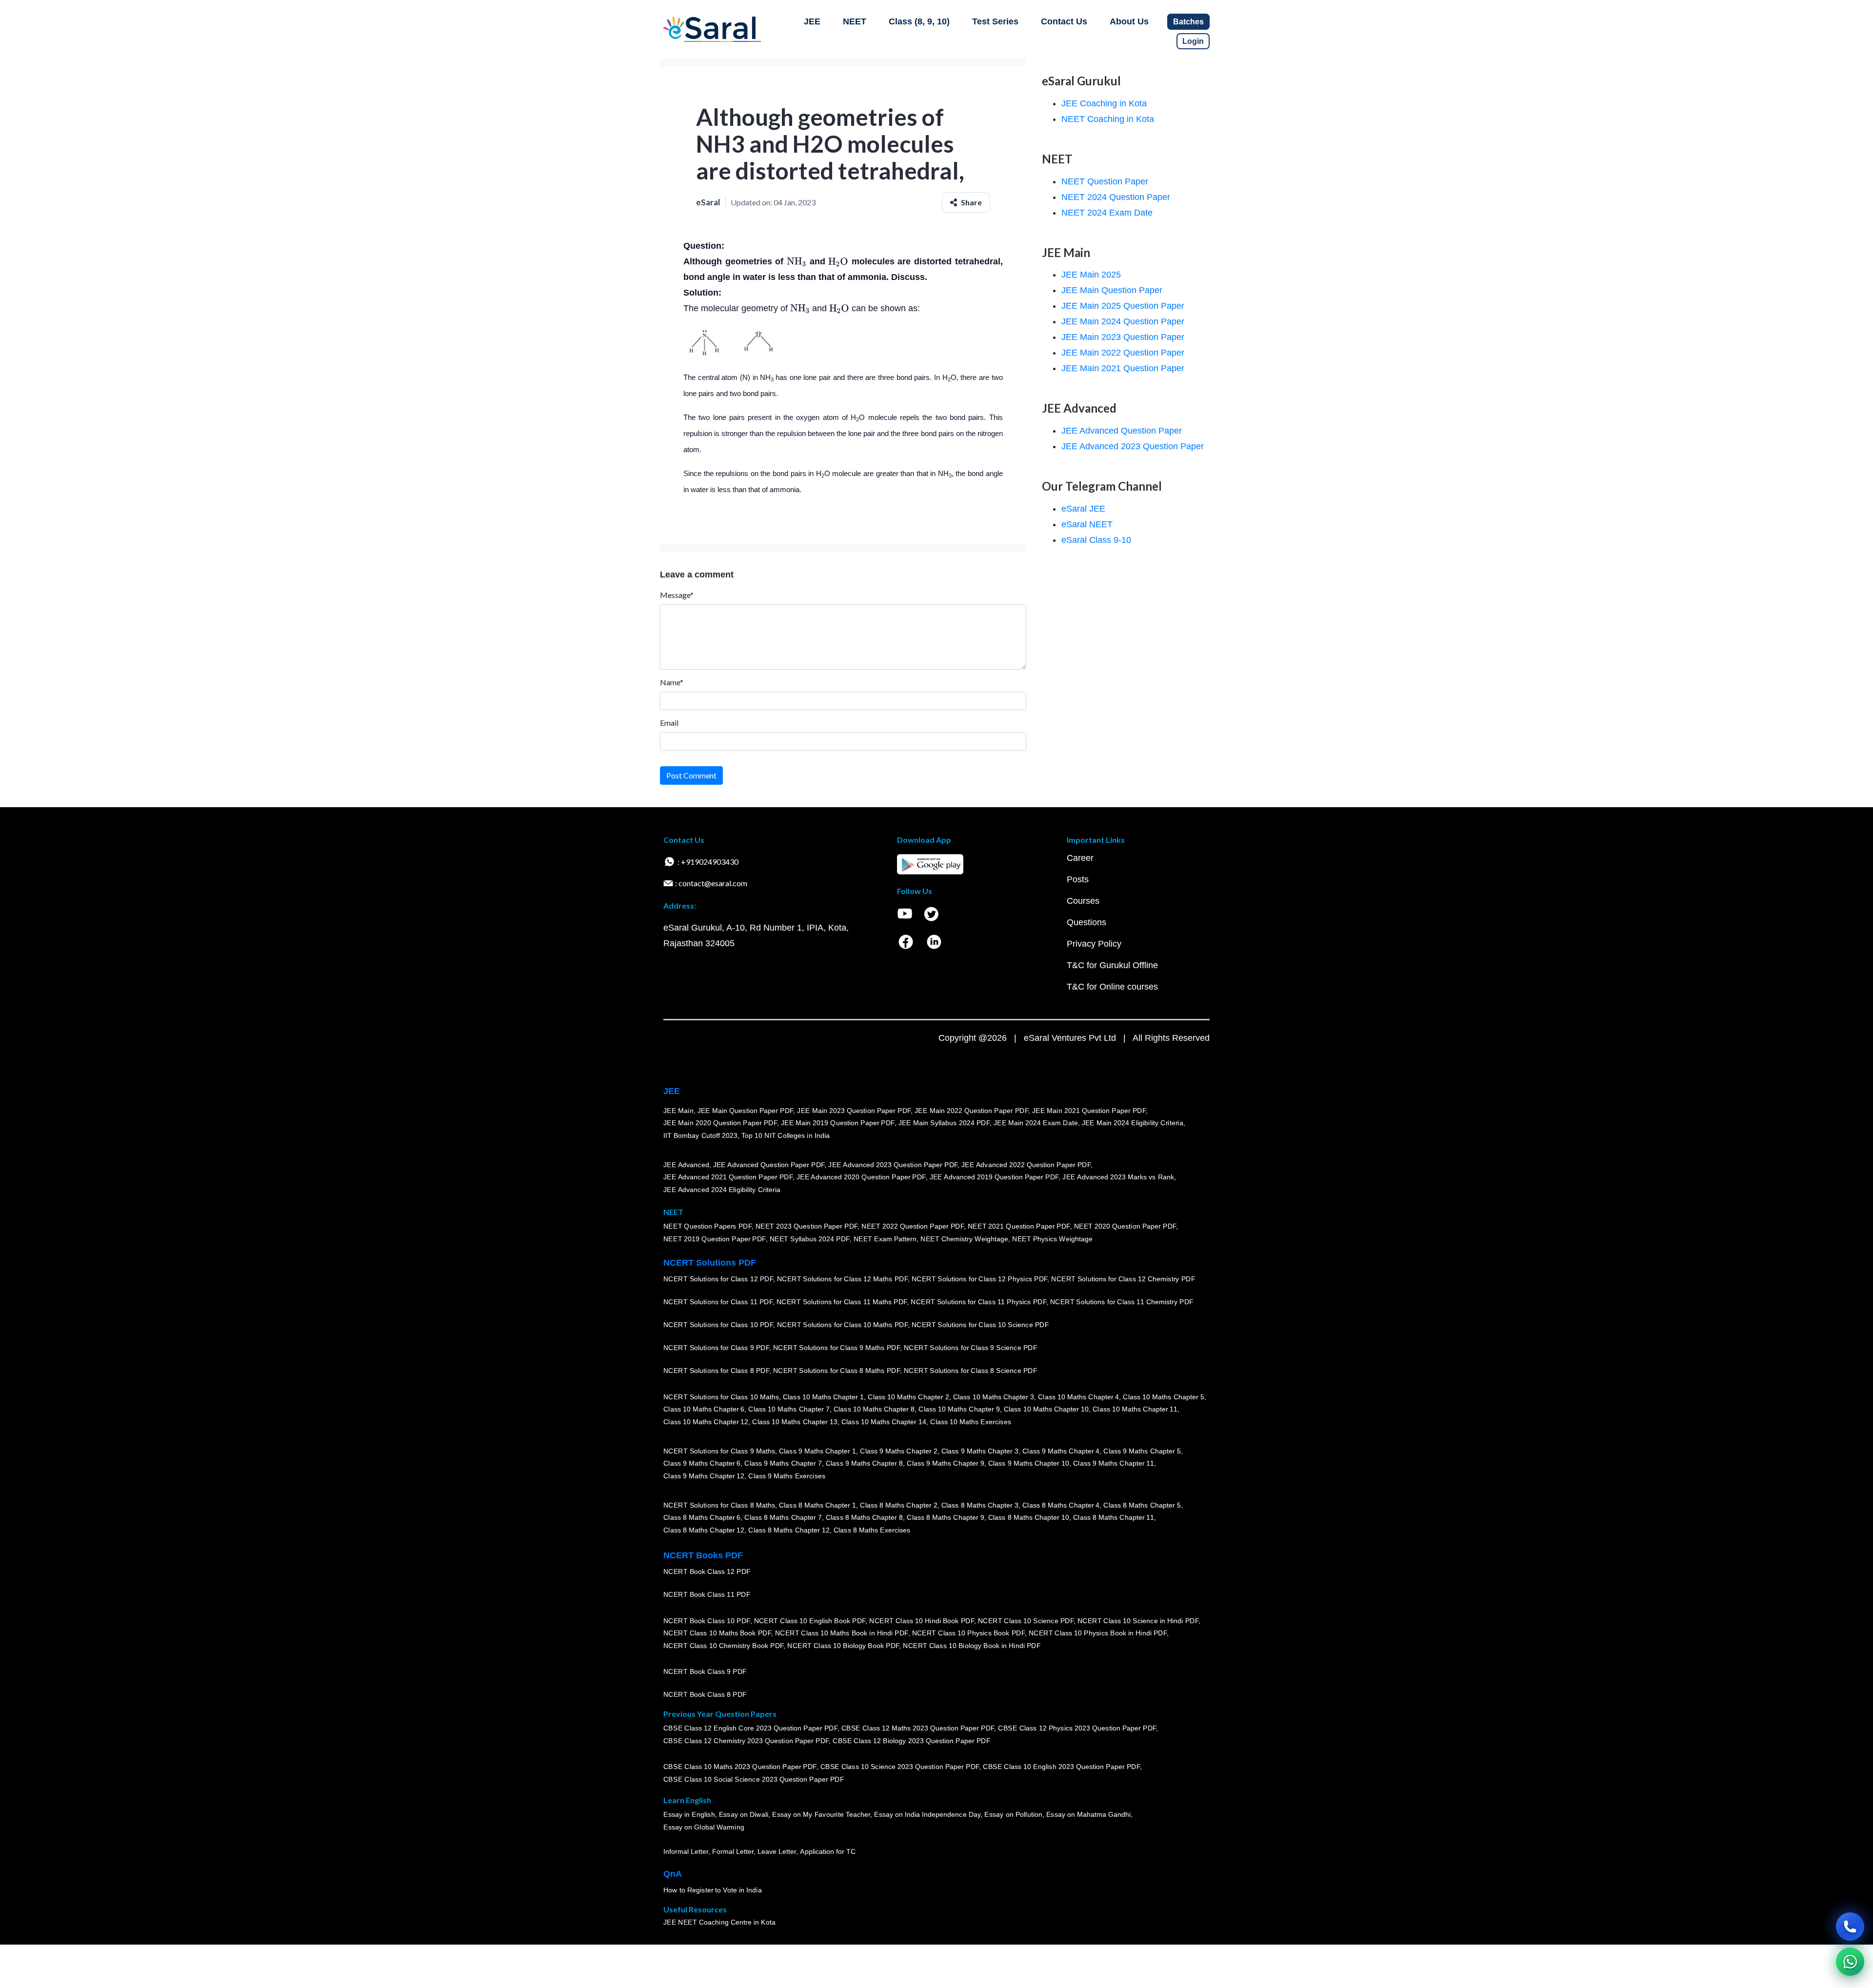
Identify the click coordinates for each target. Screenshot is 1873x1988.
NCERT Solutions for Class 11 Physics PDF (978, 1302)
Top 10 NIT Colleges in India (786, 1135)
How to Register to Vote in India (713, 1890)
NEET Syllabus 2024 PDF (810, 1239)
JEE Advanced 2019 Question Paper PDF (994, 1177)
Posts (1078, 879)
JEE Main (678, 1111)
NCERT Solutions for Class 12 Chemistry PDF (1123, 1279)
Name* (672, 682)
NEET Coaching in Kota (1108, 119)
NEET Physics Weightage (1052, 1239)
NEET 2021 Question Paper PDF (1019, 1226)
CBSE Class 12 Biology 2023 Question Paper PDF (911, 1741)
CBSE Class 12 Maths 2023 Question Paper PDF (918, 1728)
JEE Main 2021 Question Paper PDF (1089, 1111)
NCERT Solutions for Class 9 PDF (716, 1348)
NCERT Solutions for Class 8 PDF (716, 1371)
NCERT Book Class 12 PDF (707, 1571)
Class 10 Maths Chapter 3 (994, 1397)
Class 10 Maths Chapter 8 (874, 1409)
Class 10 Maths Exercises (971, 1422)
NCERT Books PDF (703, 1555)
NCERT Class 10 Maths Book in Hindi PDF (842, 1633)
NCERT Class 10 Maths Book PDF (717, 1633)
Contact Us (1064, 21)
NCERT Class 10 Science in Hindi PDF (1138, 1621)
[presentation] (797, 261)
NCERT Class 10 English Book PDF (810, 1621)
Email (669, 723)
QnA (673, 1874)
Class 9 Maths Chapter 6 (702, 1463)
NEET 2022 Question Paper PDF (913, 1226)
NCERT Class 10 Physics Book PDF (968, 1633)
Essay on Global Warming (704, 1827)
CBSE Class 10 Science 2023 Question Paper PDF (900, 1767)
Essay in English (689, 1814)
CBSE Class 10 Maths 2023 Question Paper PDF (740, 1767)
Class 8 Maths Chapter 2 (898, 1505)
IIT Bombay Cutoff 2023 (700, 1135)
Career (1080, 858)
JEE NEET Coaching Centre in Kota (719, 1922)
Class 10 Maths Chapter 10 (1046, 1409)
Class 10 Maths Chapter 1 (823, 1397)
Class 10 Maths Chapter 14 (884, 1422)
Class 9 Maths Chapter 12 (704, 1476)
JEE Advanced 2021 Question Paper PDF (728, 1177)
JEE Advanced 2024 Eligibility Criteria (722, 1190)
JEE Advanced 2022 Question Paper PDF (1026, 1165)
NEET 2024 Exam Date (1107, 213)
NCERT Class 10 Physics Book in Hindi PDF (1098, 1633)
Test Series (995, 21)
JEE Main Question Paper (1112, 290)
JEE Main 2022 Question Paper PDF (971, 1111)
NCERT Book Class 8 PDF (705, 1694)
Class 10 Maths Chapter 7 (789, 1409)
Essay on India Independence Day (927, 1814)
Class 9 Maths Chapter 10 (1029, 1463)
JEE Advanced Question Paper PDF (769, 1165)
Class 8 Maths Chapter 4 (1061, 1505)
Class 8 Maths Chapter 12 (704, 1530)
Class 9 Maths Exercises (787, 1476)
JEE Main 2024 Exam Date (1036, 1123)
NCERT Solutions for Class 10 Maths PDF (842, 1325)
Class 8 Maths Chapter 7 (783, 1517)
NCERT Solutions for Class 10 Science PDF (980, 1325)
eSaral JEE (1083, 509)
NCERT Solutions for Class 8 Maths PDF (837, 1371)
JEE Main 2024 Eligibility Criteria (1133, 1123)
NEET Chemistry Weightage (964, 1239)
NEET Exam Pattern (885, 1239)
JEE (812, 21)
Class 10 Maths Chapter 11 (1135, 1409)
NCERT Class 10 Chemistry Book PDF (723, 1646)
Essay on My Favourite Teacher (821, 1814)
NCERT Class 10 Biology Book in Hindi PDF (972, 1646)
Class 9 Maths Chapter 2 (898, 1451)
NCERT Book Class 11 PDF (707, 1594)
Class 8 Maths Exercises (872, 1530)
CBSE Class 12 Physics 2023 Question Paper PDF (1077, 1728)
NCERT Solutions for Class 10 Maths (721, 1397)
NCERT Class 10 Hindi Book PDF (921, 1621)
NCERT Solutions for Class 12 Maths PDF (842, 1279)
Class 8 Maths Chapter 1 (817, 1505)
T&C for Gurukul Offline (1112, 965)
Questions (1086, 922)
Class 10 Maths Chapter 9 (959, 1409)
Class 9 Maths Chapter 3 (980, 1451)
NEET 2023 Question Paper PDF (807, 1226)
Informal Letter (686, 1851)
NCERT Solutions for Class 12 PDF (718, 1279)
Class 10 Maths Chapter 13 (795, 1422)
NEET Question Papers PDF (707, 1226)
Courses (1083, 901)
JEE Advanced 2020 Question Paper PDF (861, 1177)
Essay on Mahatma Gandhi (1089, 1814)
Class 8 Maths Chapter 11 (1114, 1517)
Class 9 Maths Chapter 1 (817, 1451)
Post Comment (691, 775)
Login (1193, 41)
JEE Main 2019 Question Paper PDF (838, 1123)
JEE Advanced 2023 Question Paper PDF (893, 1165)
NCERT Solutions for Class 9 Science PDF (971, 1348)
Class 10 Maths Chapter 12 (706, 1422)
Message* (677, 595)
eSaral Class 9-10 (1096, 540)
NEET (855, 21)
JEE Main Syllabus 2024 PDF (944, 1123)
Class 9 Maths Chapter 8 (864, 1463)
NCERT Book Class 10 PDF (707, 1621)
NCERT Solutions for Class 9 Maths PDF (837, 1348)
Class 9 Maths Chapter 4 (1061, 1451)
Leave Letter (777, 1851)
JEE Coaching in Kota (1104, 103)
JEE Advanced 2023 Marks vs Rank (1118, 1177)
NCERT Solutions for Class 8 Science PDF (971, 1371)
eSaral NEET (1087, 524)
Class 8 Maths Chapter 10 (1029, 1517)
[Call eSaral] (1850, 1927)
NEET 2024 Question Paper (1116, 197)
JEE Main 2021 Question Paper (1123, 368)
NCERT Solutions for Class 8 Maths (719, 1505)
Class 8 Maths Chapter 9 (945, 1517)
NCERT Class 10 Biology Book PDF (843, 1646)
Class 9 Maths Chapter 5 (1142, 1451)
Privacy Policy (1094, 944)
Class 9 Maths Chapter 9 (945, 1463)
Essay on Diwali (744, 1814)
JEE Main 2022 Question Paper (1123, 353)
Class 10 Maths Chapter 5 (1163, 1397)
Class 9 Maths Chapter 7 (783, 1463)
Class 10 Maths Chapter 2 (908, 1397)
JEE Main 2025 (1091, 275)
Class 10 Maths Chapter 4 (1078, 1397)
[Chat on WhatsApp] (1850, 1962)
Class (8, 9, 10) (919, 21)
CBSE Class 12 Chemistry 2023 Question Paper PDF (746, 1741)
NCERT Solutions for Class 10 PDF (718, 1325)
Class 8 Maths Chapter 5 (1142, 1505)
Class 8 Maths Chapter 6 (702, 1517)
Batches (1188, 22)
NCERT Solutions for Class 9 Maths (719, 1451)
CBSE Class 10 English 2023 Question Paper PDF (1061, 1767)
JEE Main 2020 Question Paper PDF (720, 1123)
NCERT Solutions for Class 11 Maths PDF (842, 1302)
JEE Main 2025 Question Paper (1123, 306)
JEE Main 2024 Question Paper (1123, 321)
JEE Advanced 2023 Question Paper (1133, 446)
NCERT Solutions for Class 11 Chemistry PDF (1122, 1302)
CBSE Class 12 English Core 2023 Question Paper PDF (750, 1728)
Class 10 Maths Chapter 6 (704, 1409)
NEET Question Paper (1105, 181)
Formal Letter (733, 1851)
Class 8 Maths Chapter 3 (980, 1505)
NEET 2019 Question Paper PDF (715, 1239)
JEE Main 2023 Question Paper (1123, 337)
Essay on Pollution (1013, 1814)
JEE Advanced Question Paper (1122, 431)
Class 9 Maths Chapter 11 (1114, 1463)
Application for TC (828, 1851)
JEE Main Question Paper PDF (746, 1111)
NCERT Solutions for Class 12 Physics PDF (979, 1279)
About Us (1129, 21)
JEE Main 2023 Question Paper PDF (854, 1111)
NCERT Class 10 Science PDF (1026, 1621)
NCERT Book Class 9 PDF (705, 1671)
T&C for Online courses (1112, 987)
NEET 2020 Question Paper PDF (1125, 1226)
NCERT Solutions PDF (710, 1263)
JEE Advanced (686, 1165)
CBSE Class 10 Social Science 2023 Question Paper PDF (754, 1779)
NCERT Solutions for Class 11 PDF (718, 1302)
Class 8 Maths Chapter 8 (864, 1517)
